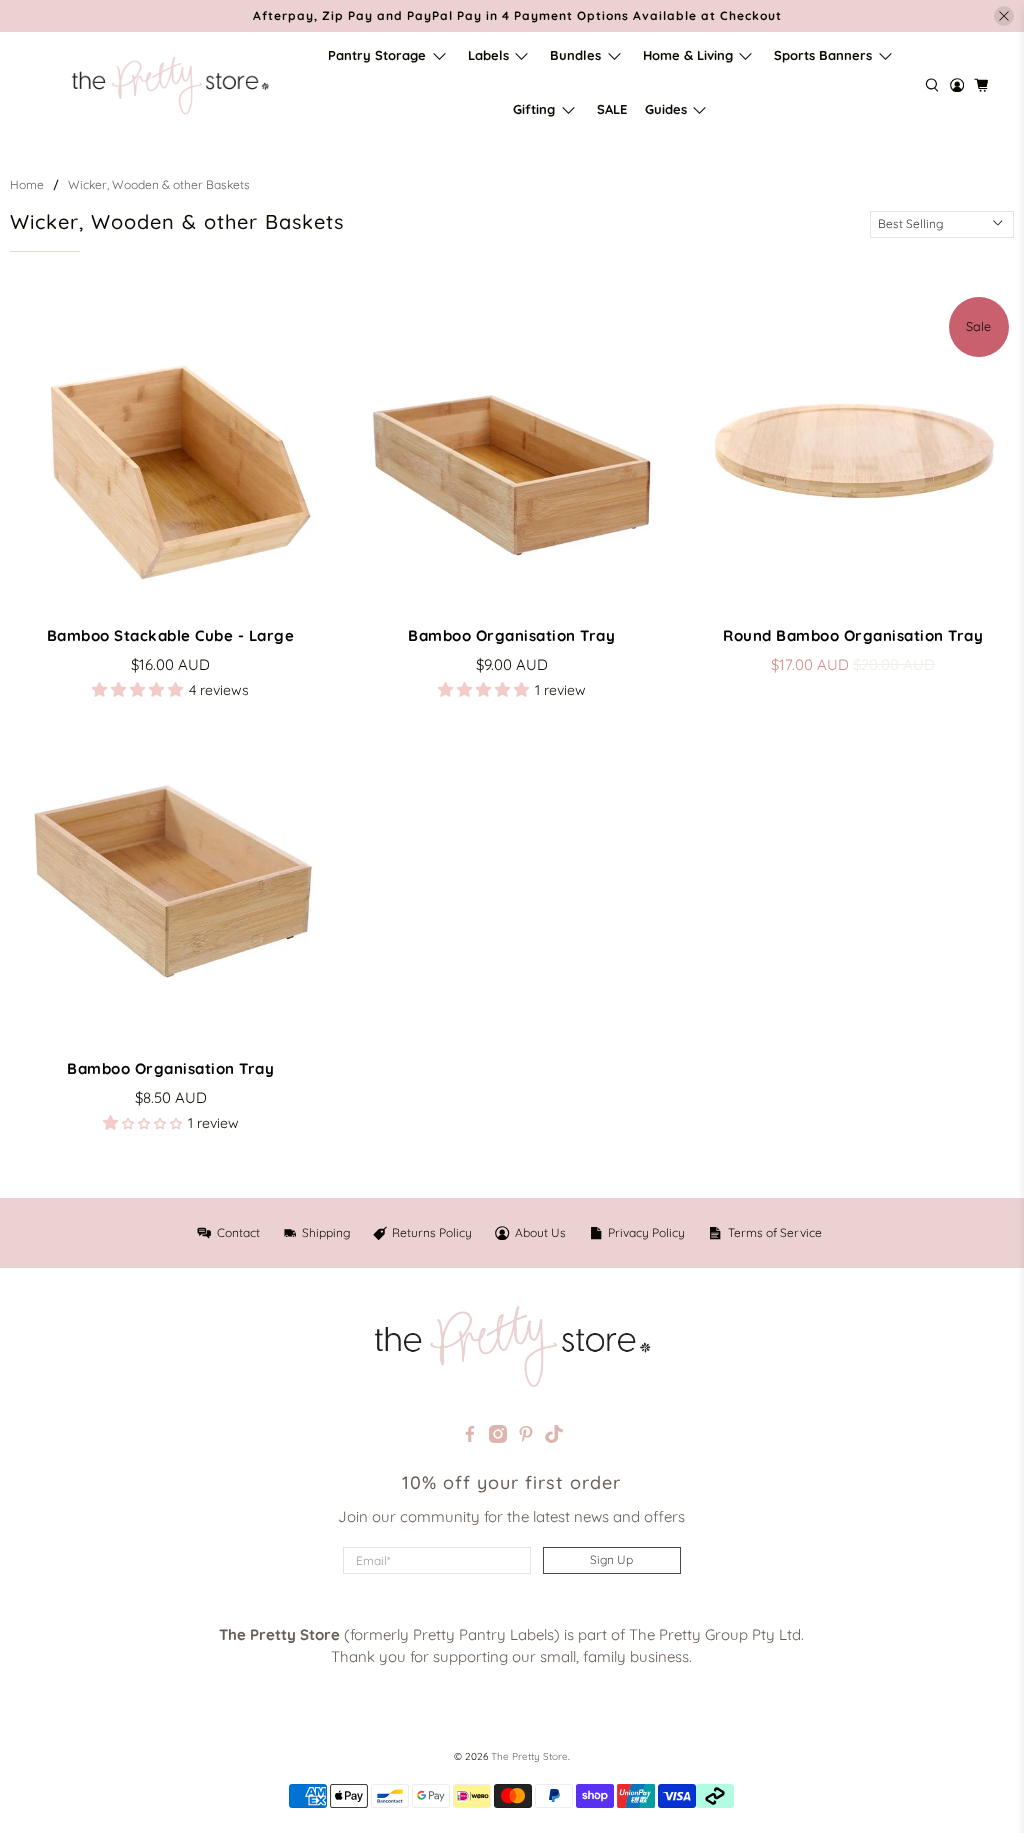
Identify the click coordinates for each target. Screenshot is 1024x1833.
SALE (612, 109)
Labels (488, 55)
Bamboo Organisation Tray (511, 635)
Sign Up (611, 1559)
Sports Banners (823, 55)
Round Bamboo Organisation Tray (853, 635)
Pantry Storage (377, 55)
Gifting (534, 109)
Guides (666, 109)
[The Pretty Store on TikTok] (554, 1437)
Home (27, 185)
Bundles (575, 55)
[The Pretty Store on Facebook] (470, 1437)
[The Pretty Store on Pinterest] (526, 1437)
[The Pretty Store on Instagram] (498, 1437)
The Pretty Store (529, 1756)
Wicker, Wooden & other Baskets (159, 185)
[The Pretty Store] (170, 85)
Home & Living (688, 55)
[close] (1004, 16)
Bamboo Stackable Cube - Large (171, 635)
